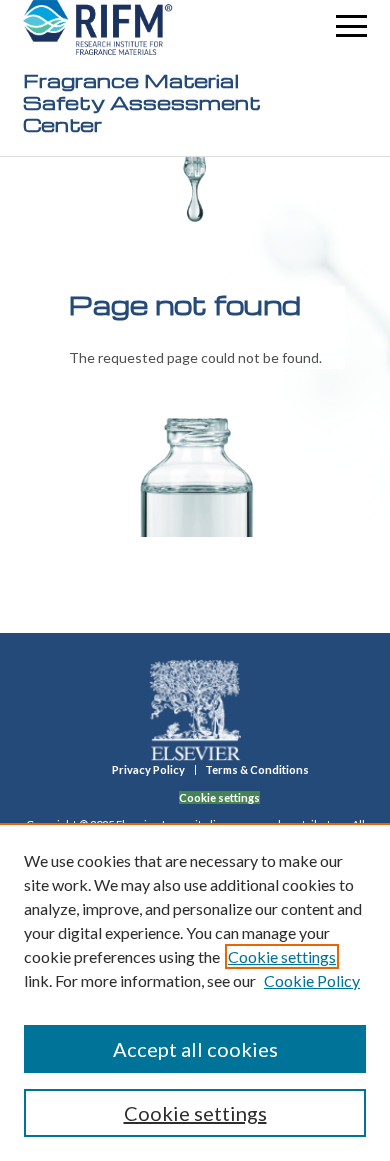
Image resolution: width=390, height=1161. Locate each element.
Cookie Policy (312, 980)
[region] (195, 992)
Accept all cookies (195, 1049)
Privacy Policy (148, 769)
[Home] (98, 27)
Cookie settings (282, 956)
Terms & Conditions (257, 769)
